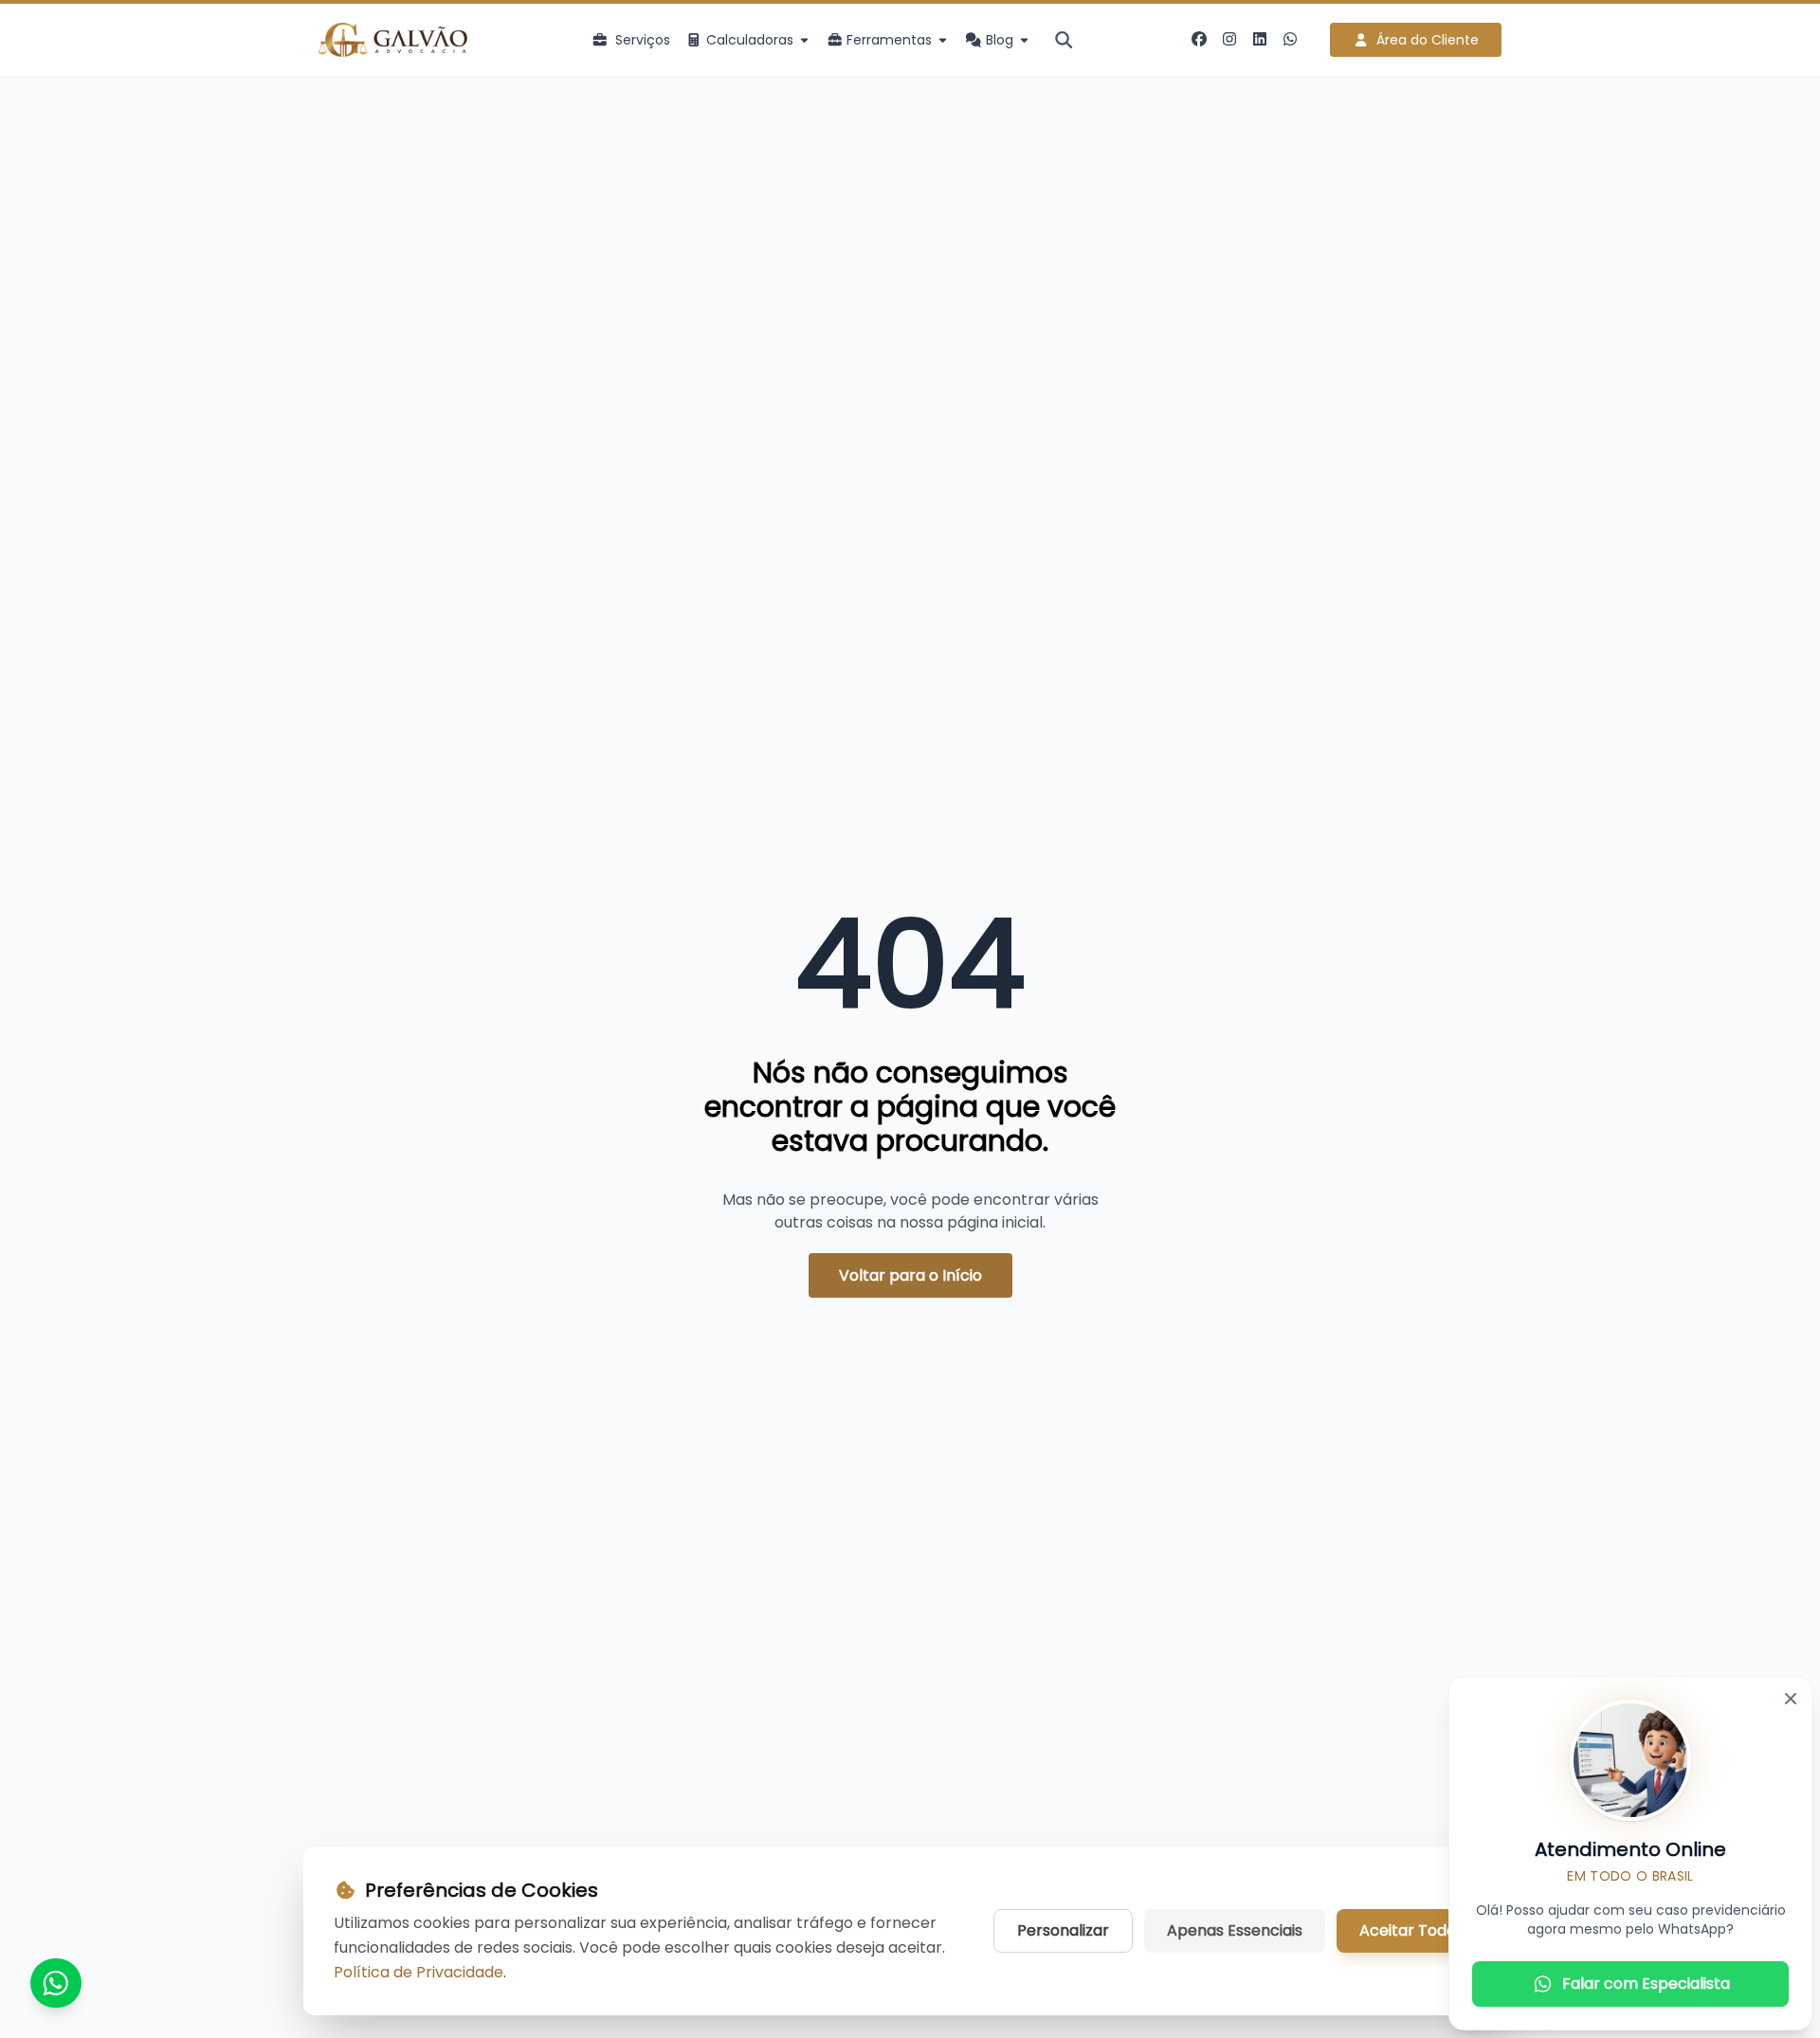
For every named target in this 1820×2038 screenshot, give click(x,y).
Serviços (643, 40)
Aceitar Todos (1411, 1930)
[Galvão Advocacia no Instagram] (1229, 40)
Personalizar (1063, 1930)
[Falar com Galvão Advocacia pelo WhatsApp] (1290, 40)
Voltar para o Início (910, 1275)
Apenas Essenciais (1235, 1930)
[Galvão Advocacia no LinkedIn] (1260, 40)
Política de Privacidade (419, 1972)
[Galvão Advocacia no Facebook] (1199, 40)
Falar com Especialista (1646, 1983)
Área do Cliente (1428, 40)
